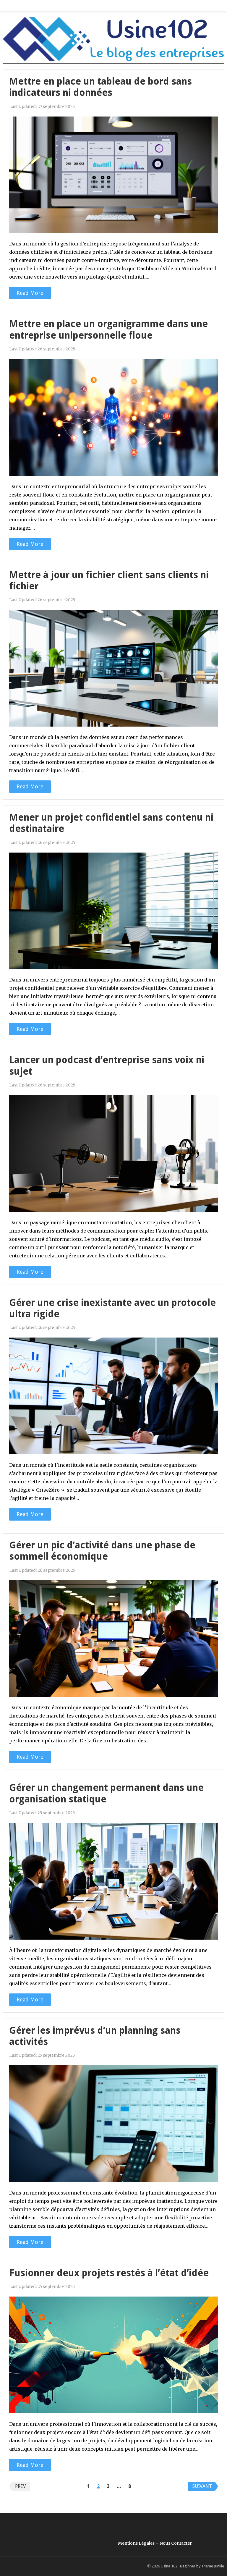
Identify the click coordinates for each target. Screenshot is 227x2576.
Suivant (202, 2486)
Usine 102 (169, 2566)
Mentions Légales (136, 2543)
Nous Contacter (176, 2543)
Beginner (188, 2566)
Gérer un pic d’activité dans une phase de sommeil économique (102, 1551)
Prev (20, 2486)
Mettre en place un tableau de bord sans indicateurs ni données (100, 87)
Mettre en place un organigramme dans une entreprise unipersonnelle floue (108, 329)
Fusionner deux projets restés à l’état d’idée (109, 2273)
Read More (30, 293)
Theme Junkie (213, 2566)
